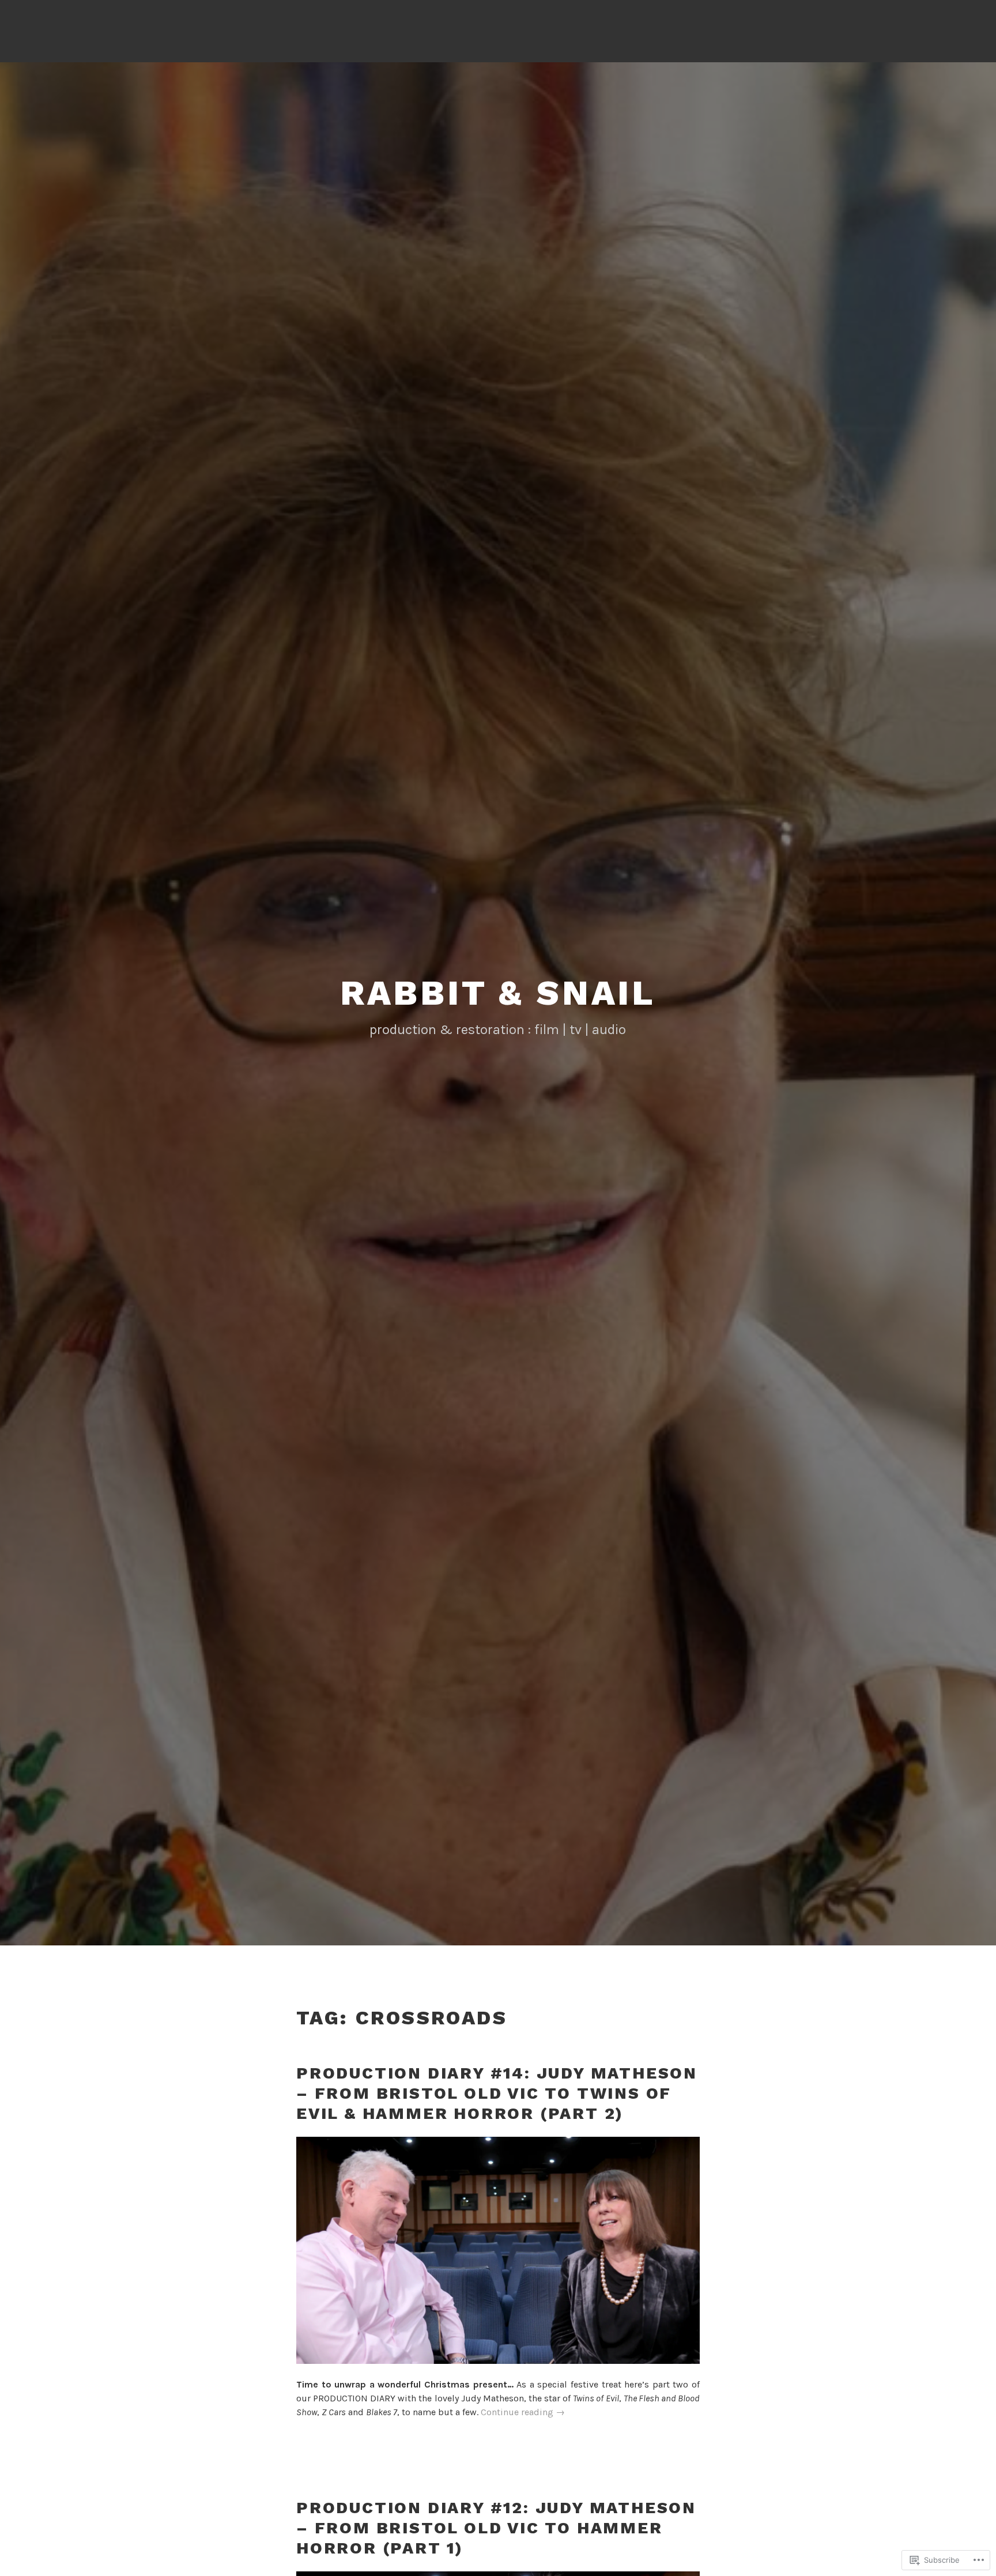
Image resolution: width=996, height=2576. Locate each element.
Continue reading (523, 2413)
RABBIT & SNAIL (498, 993)
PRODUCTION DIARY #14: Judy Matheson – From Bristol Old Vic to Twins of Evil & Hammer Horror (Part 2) (497, 2093)
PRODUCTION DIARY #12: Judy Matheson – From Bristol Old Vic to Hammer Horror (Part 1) (496, 2528)
